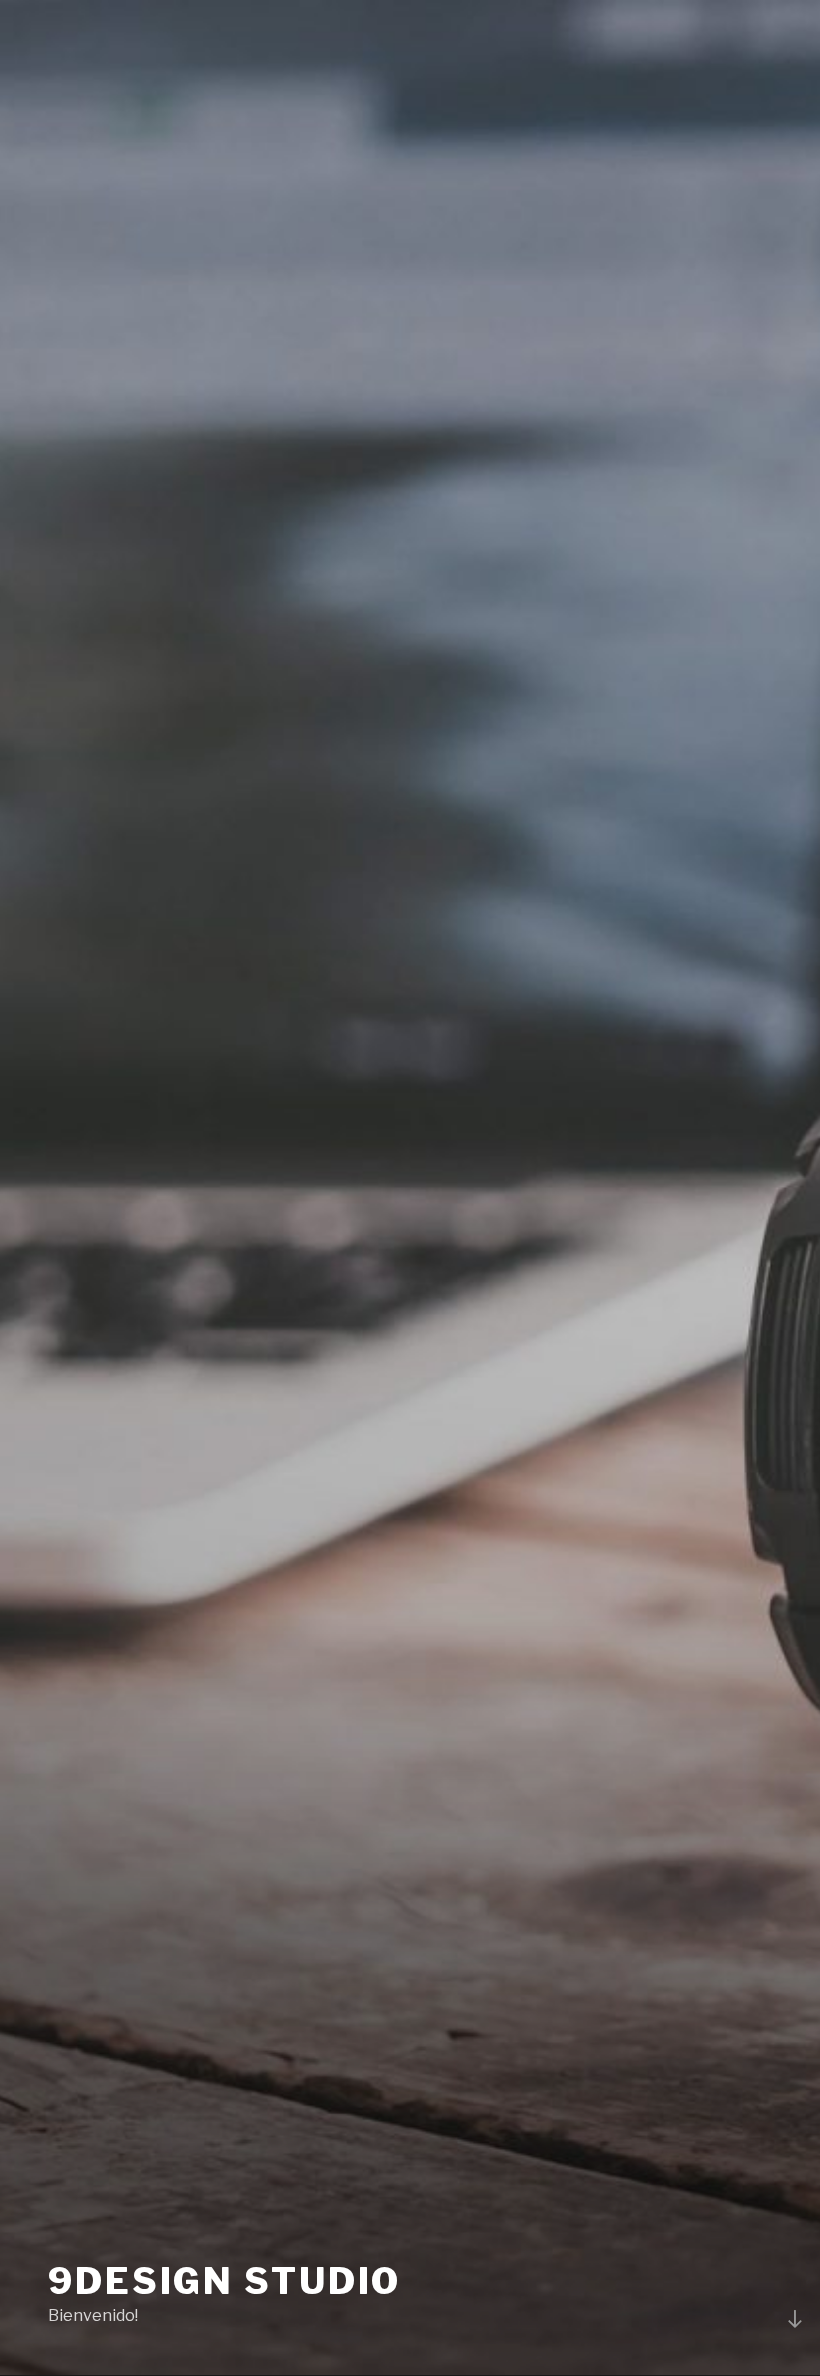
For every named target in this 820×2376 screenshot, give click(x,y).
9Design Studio (224, 2281)
